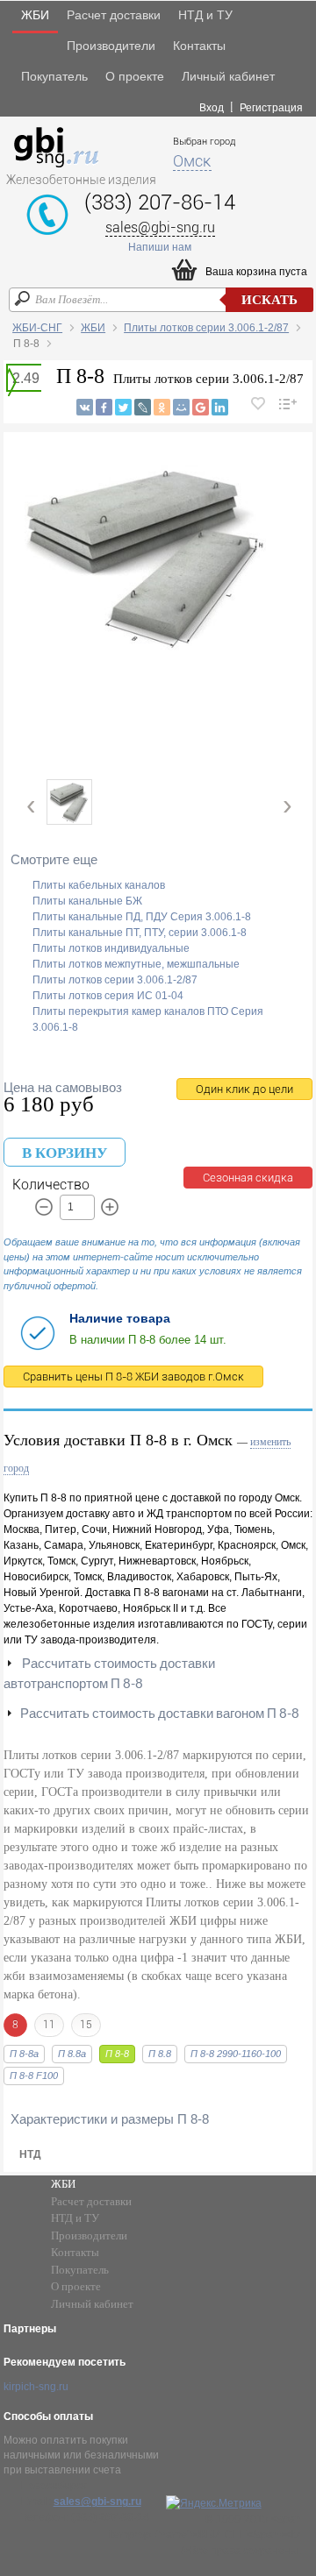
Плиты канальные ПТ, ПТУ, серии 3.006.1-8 (140, 933)
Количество (51, 1185)
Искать (269, 300)
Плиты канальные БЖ (87, 901)
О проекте (135, 76)
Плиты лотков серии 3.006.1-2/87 (206, 328)
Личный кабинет (228, 76)
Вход (212, 108)
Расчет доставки (114, 15)
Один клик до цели (244, 1089)
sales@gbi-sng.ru (160, 228)
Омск (192, 161)
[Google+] (201, 407)
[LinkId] (220, 407)
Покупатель (54, 76)
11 (49, 2025)
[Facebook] (104, 407)
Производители (111, 46)
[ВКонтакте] (85, 407)
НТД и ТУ (205, 15)
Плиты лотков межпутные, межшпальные (136, 964)
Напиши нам (160, 247)
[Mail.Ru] (181, 407)
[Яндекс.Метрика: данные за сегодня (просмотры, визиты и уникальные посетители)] (214, 2503)
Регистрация (271, 108)
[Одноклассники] (162, 407)
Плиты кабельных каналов (99, 885)
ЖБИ (35, 15)
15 (86, 2025)
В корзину (65, 1153)
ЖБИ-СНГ (37, 328)
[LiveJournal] (143, 407)
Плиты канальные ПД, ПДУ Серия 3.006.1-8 (142, 917)
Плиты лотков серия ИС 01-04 (108, 996)
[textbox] (161, 300)
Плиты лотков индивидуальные (111, 948)
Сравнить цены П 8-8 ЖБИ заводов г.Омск (133, 1377)
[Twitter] (123, 407)
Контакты (199, 46)
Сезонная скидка (248, 1178)
